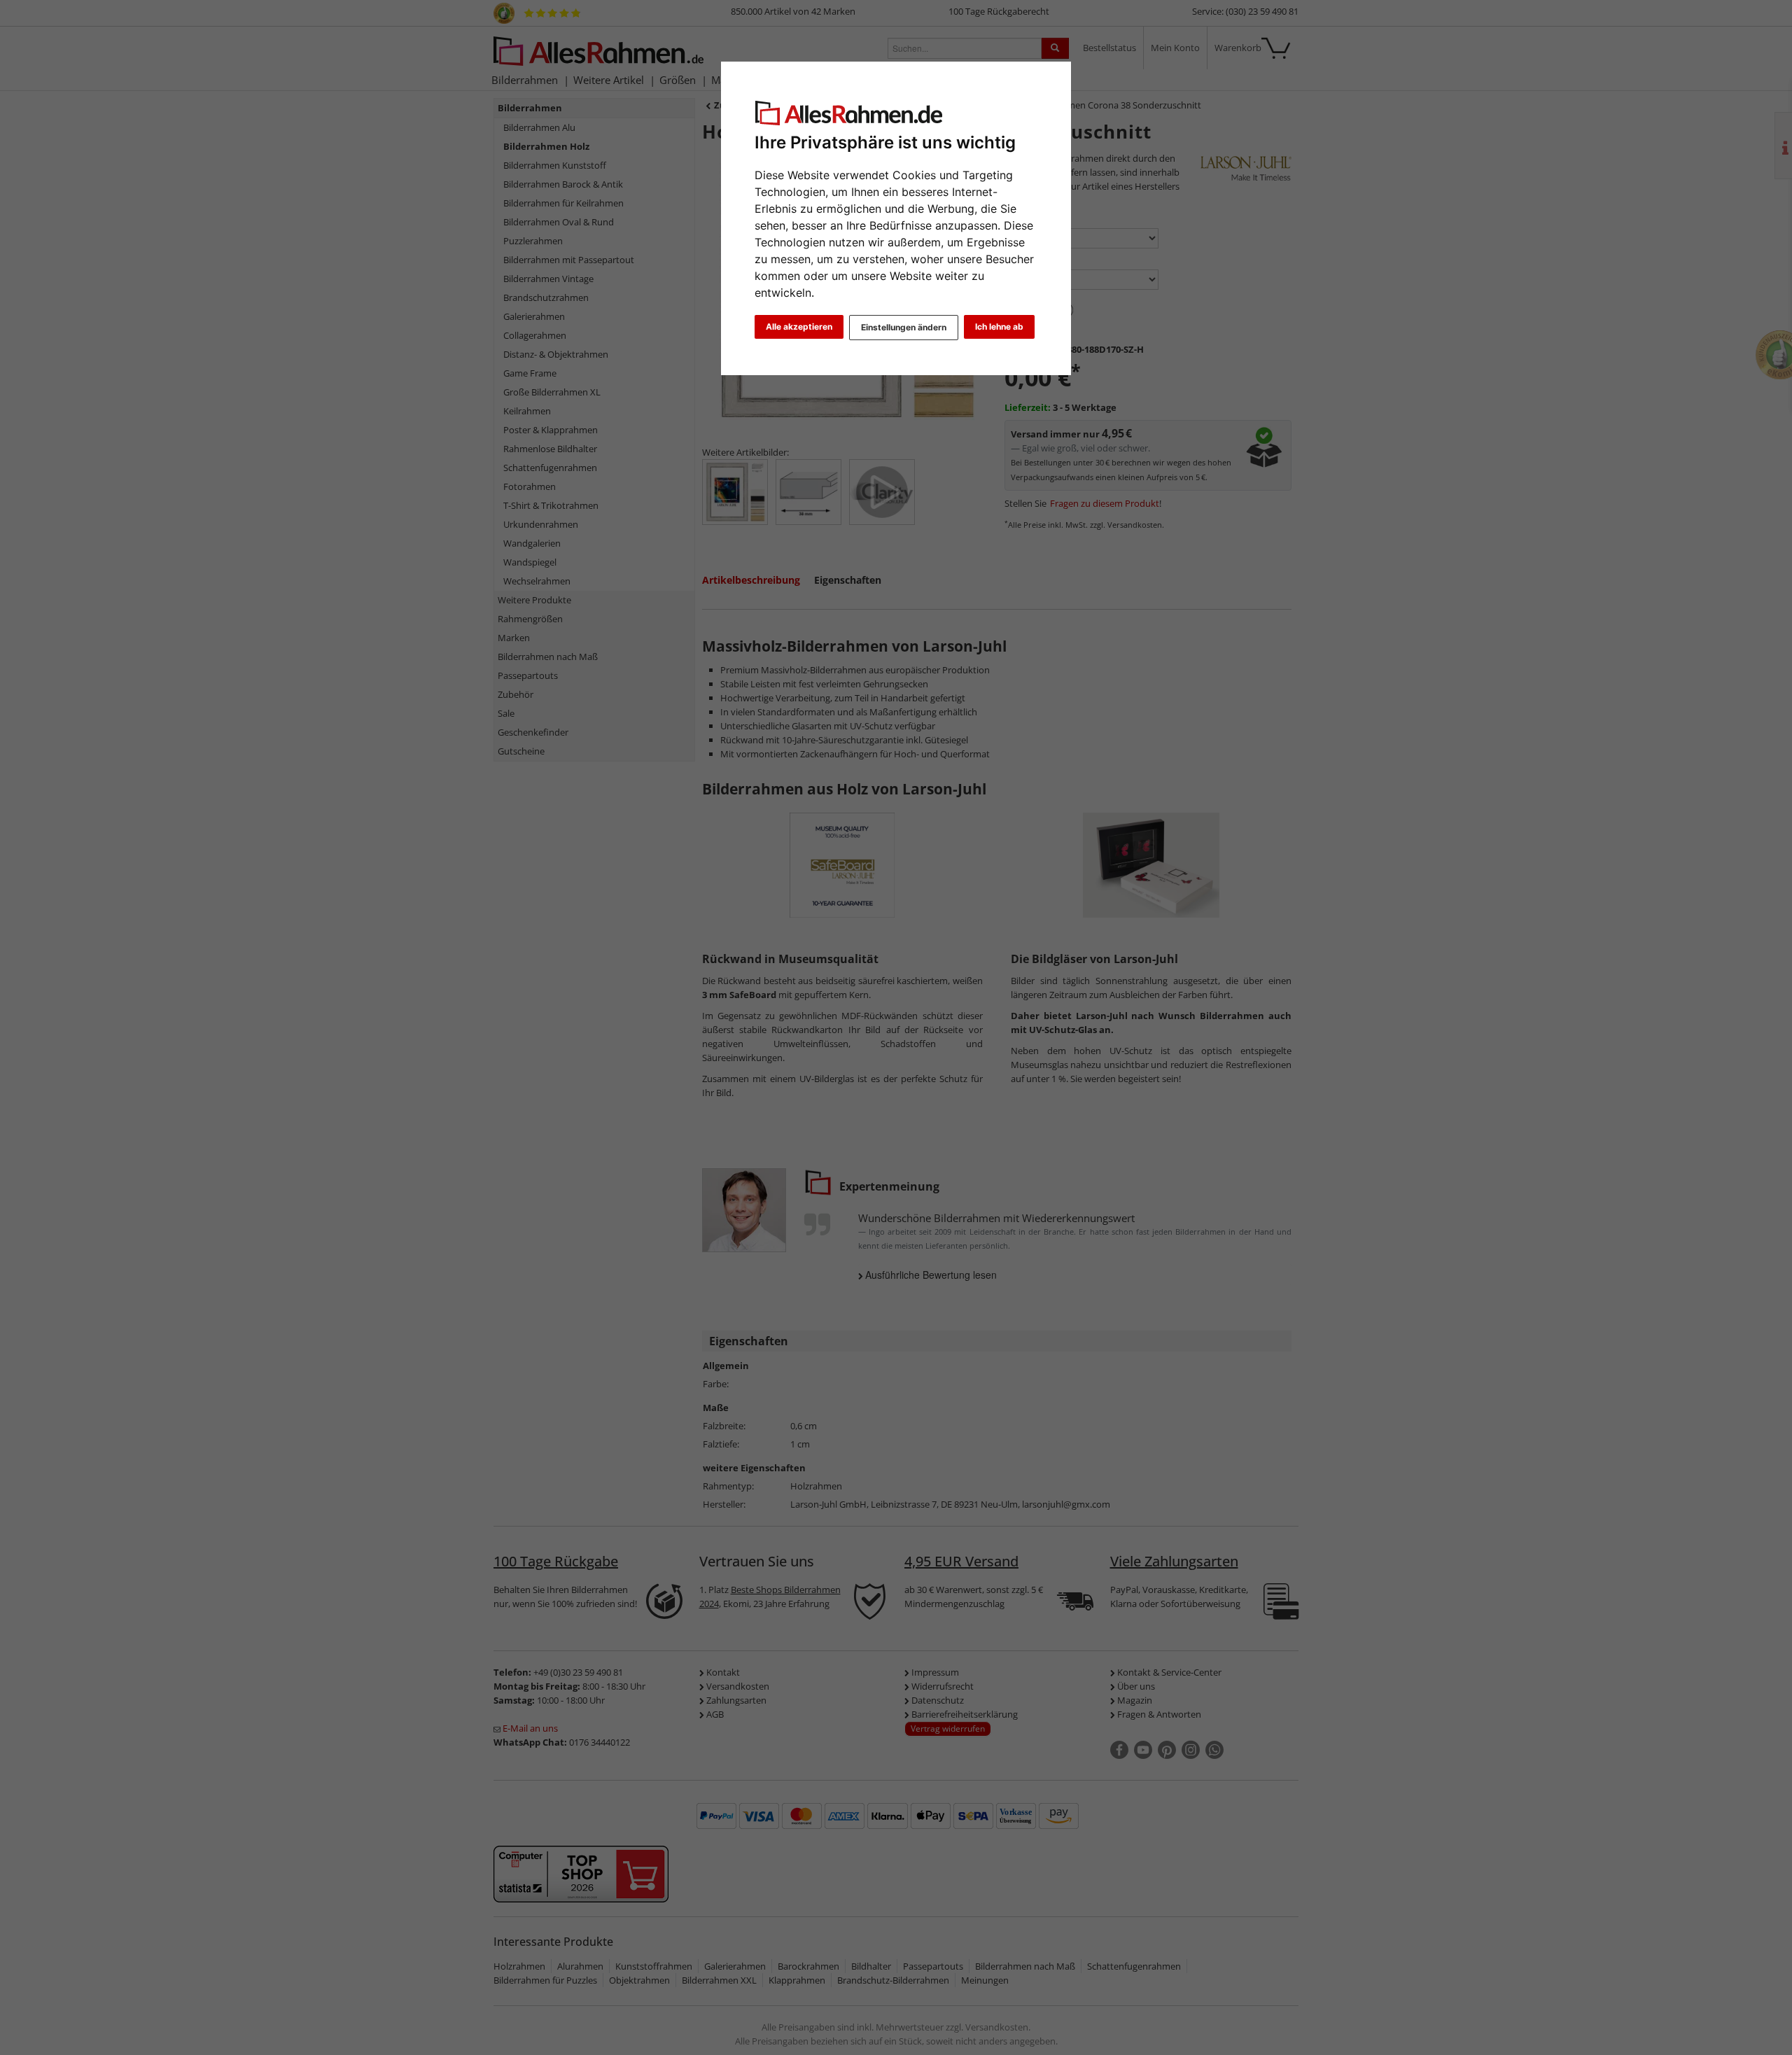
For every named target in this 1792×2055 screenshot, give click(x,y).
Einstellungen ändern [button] (904, 327)
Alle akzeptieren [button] (799, 327)
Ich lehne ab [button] (999, 327)
